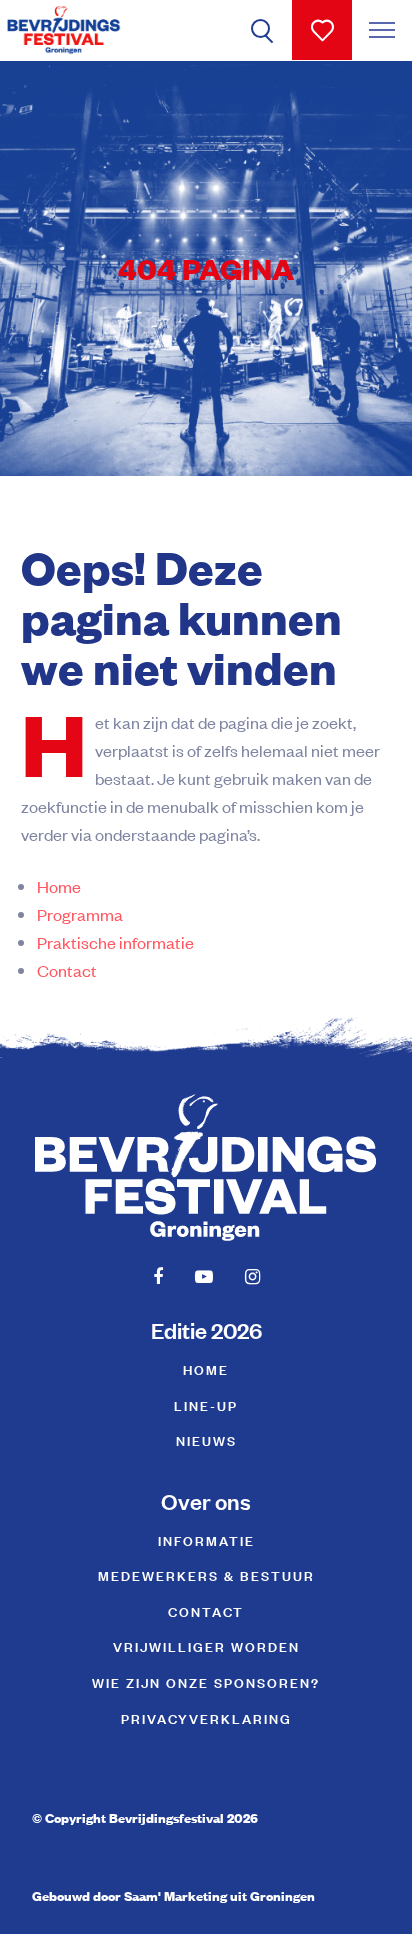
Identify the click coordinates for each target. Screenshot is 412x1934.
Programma (80, 914)
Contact (67, 970)
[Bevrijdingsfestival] (63, 30)
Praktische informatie (115, 942)
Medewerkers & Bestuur (206, 1574)
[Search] (262, 30)
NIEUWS (206, 1439)
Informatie (206, 1539)
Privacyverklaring (206, 1717)
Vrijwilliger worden (206, 1645)
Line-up (206, 1404)
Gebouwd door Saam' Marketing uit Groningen (173, 1895)
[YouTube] (204, 1276)
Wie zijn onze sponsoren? (206, 1681)
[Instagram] (252, 1276)
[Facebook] (158, 1276)
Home (59, 886)
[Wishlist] (322, 30)
